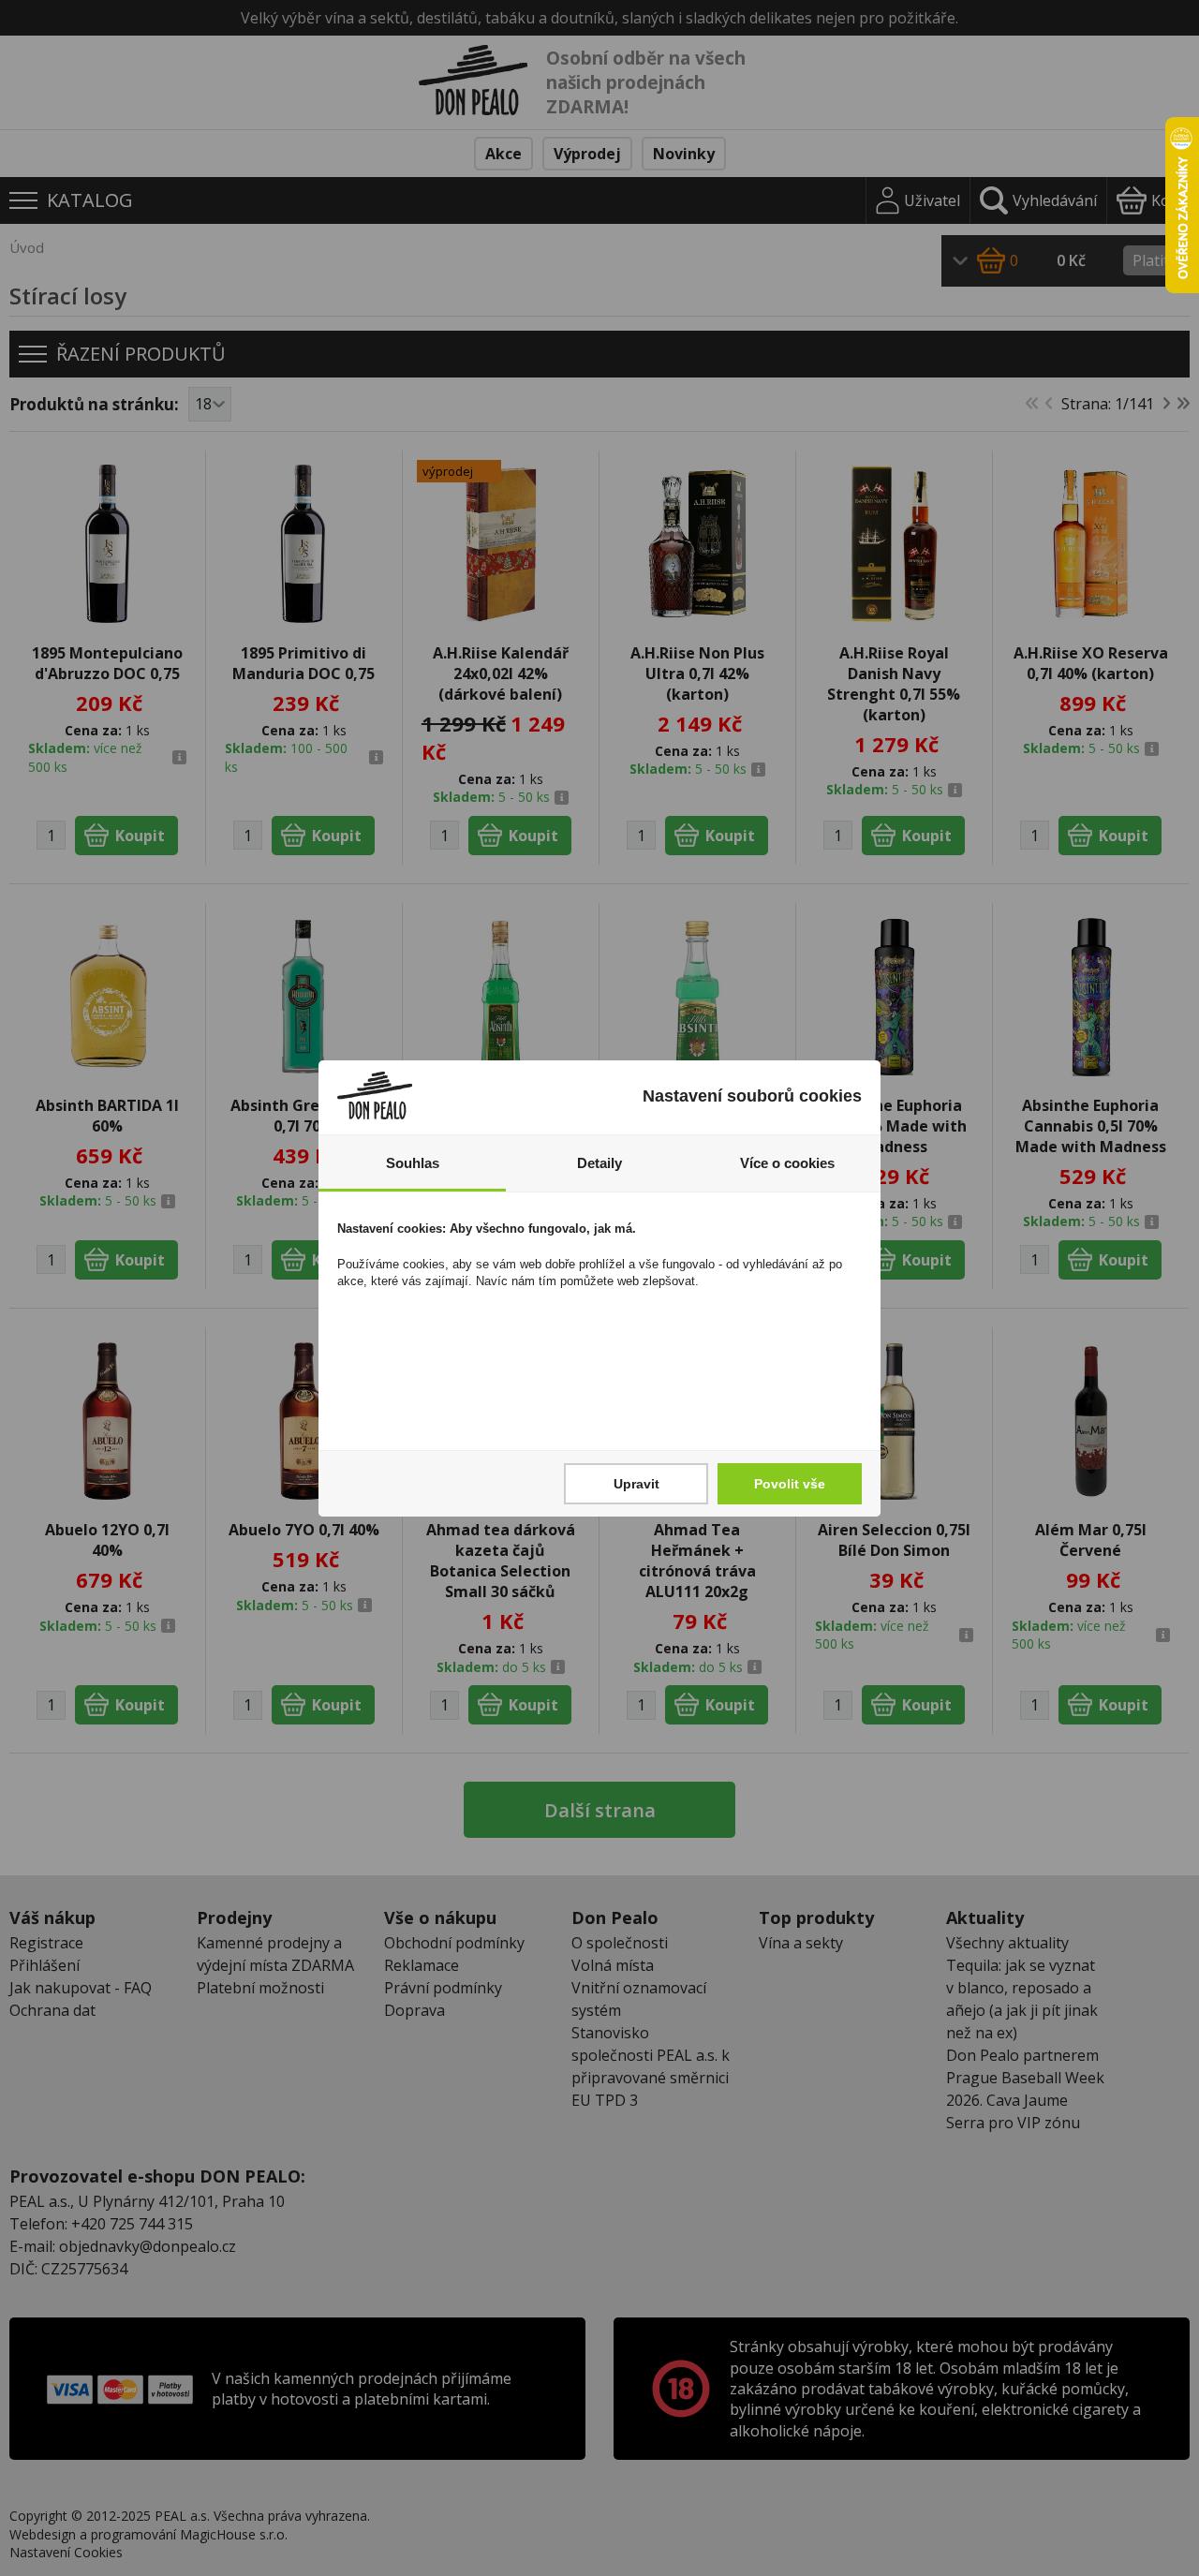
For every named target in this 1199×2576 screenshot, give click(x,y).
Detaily (599, 1163)
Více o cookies (787, 1163)
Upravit (637, 1484)
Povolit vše (790, 1484)
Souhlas (413, 1163)
